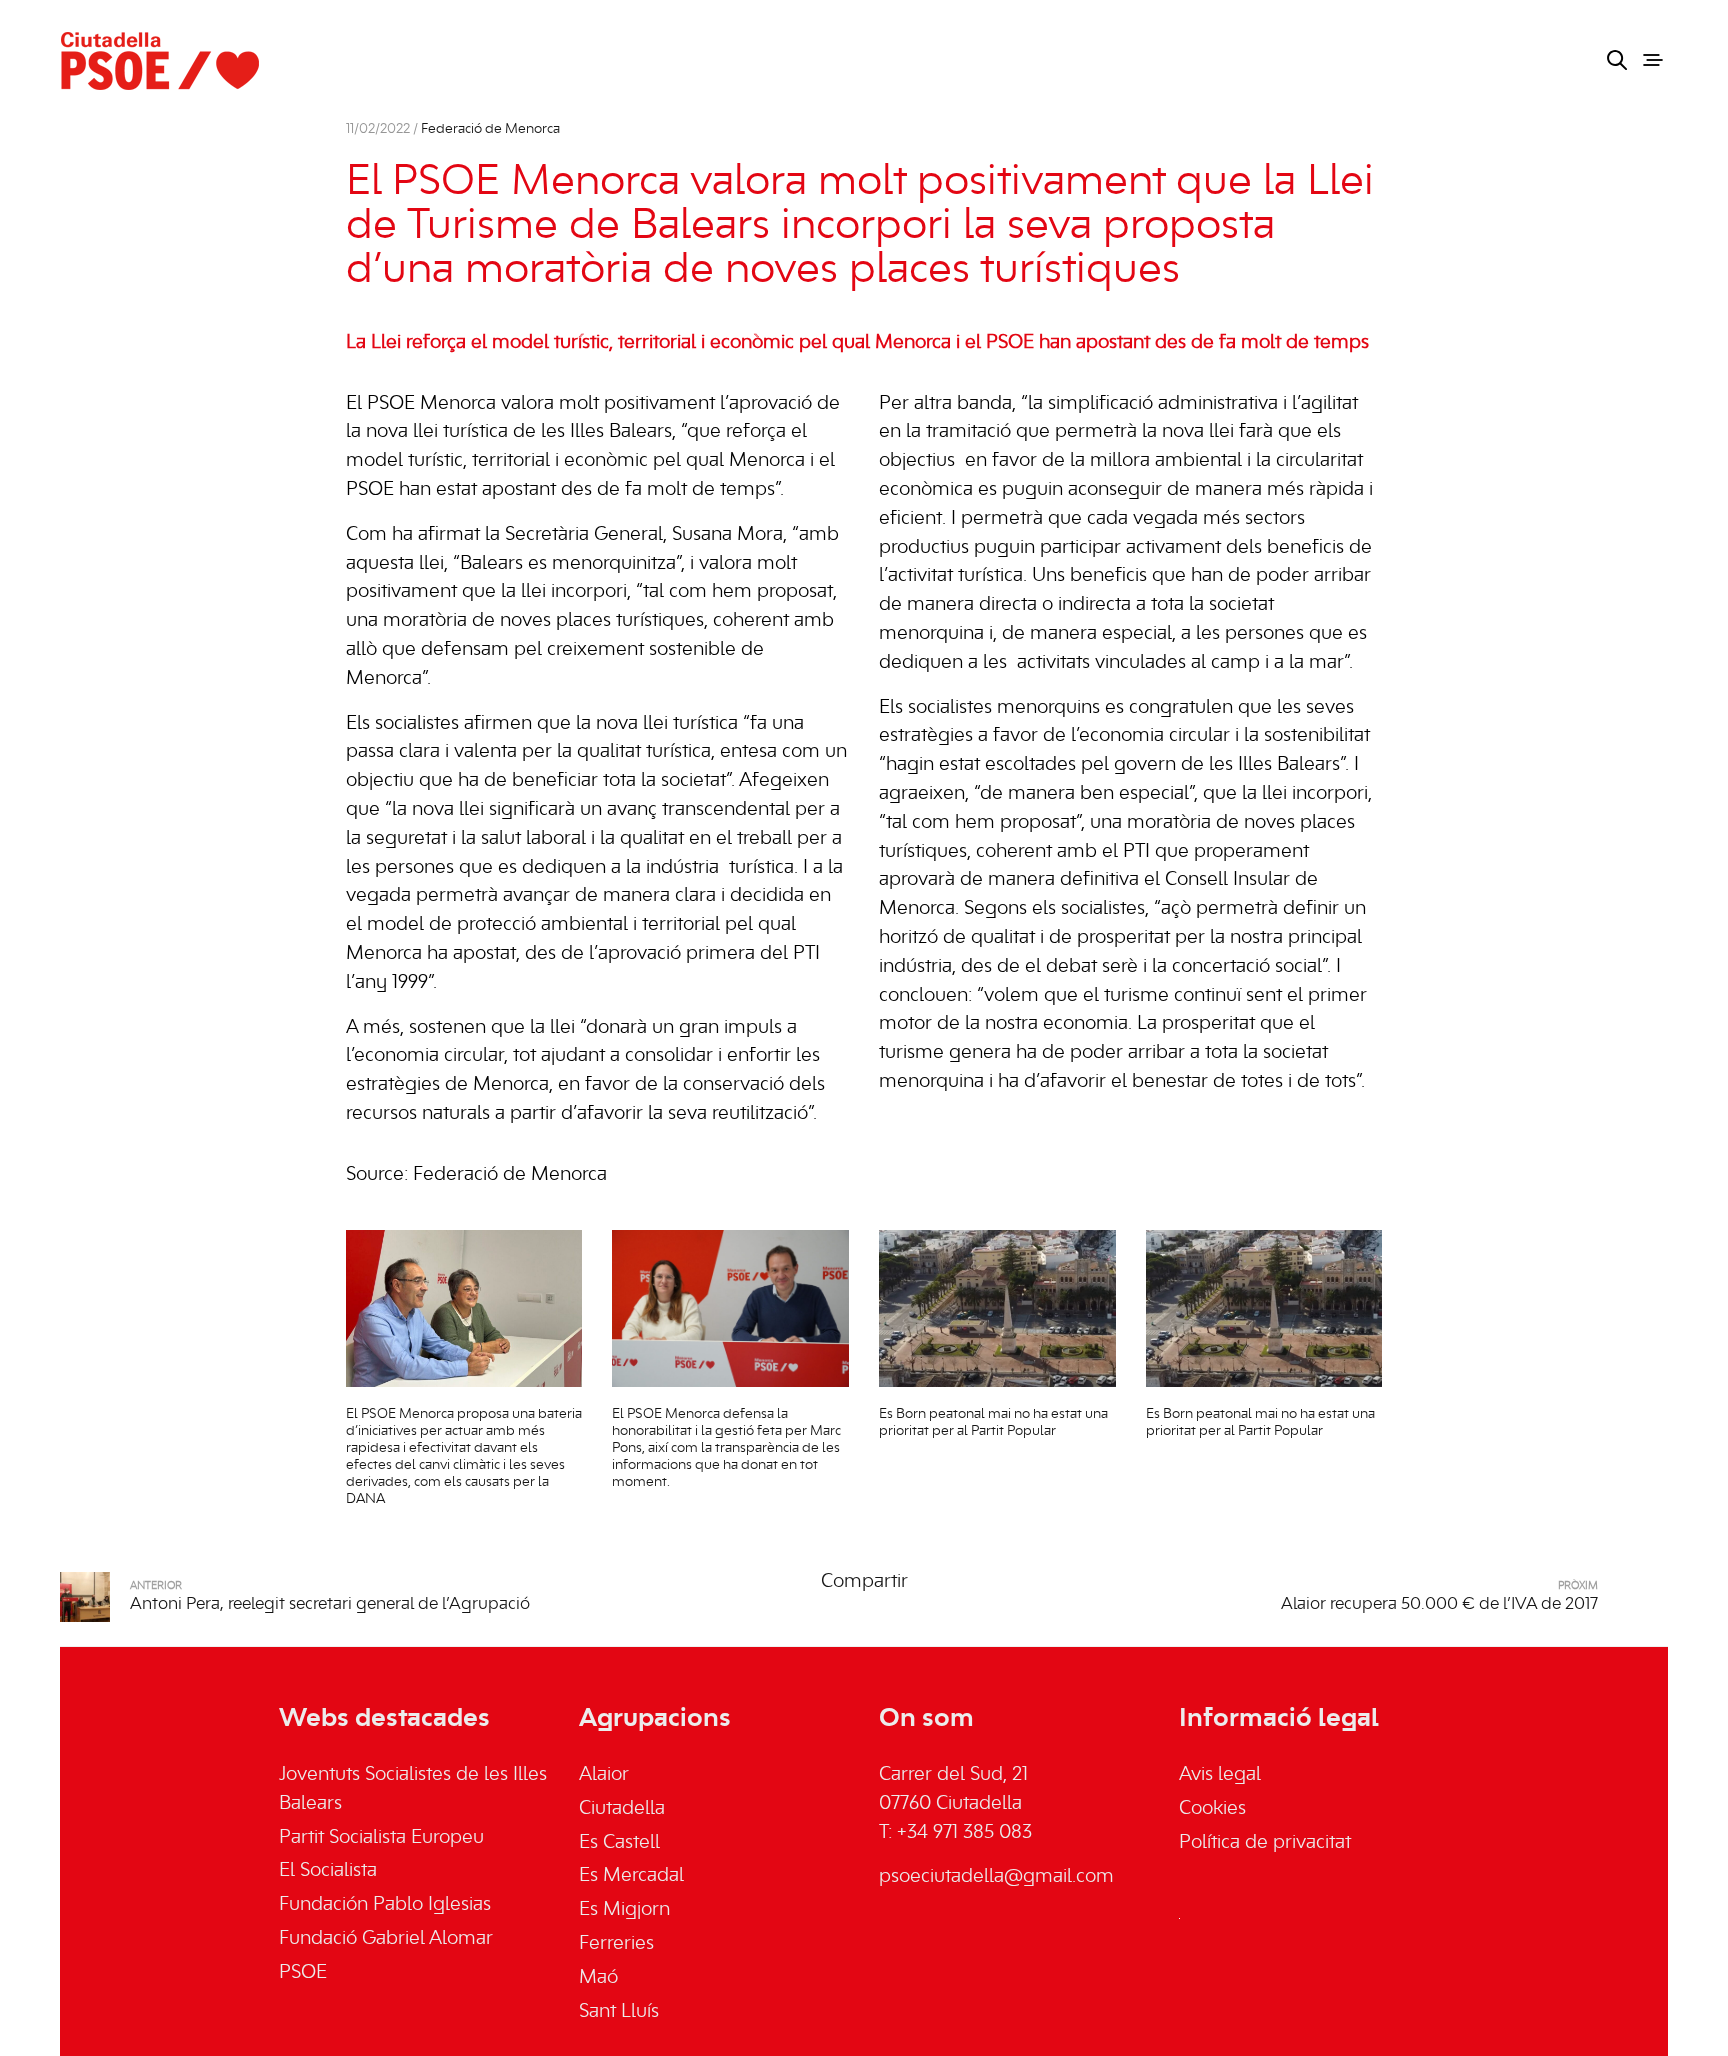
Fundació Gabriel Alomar (386, 1939)
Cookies (1212, 1809)
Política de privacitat (1265, 1843)
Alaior (604, 1775)
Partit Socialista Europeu (381, 1838)
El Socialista (328, 1871)
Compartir (864, 1582)
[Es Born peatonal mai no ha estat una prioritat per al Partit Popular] (997, 1309)
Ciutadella (622, 1809)
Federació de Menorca (490, 129)
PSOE (303, 1973)
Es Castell (619, 1843)
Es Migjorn (624, 1910)
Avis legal (1220, 1775)
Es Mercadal (631, 1876)
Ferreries (616, 1944)
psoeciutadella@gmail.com (996, 1877)
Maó (598, 1978)
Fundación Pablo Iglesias (385, 1905)
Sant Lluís (619, 2012)
